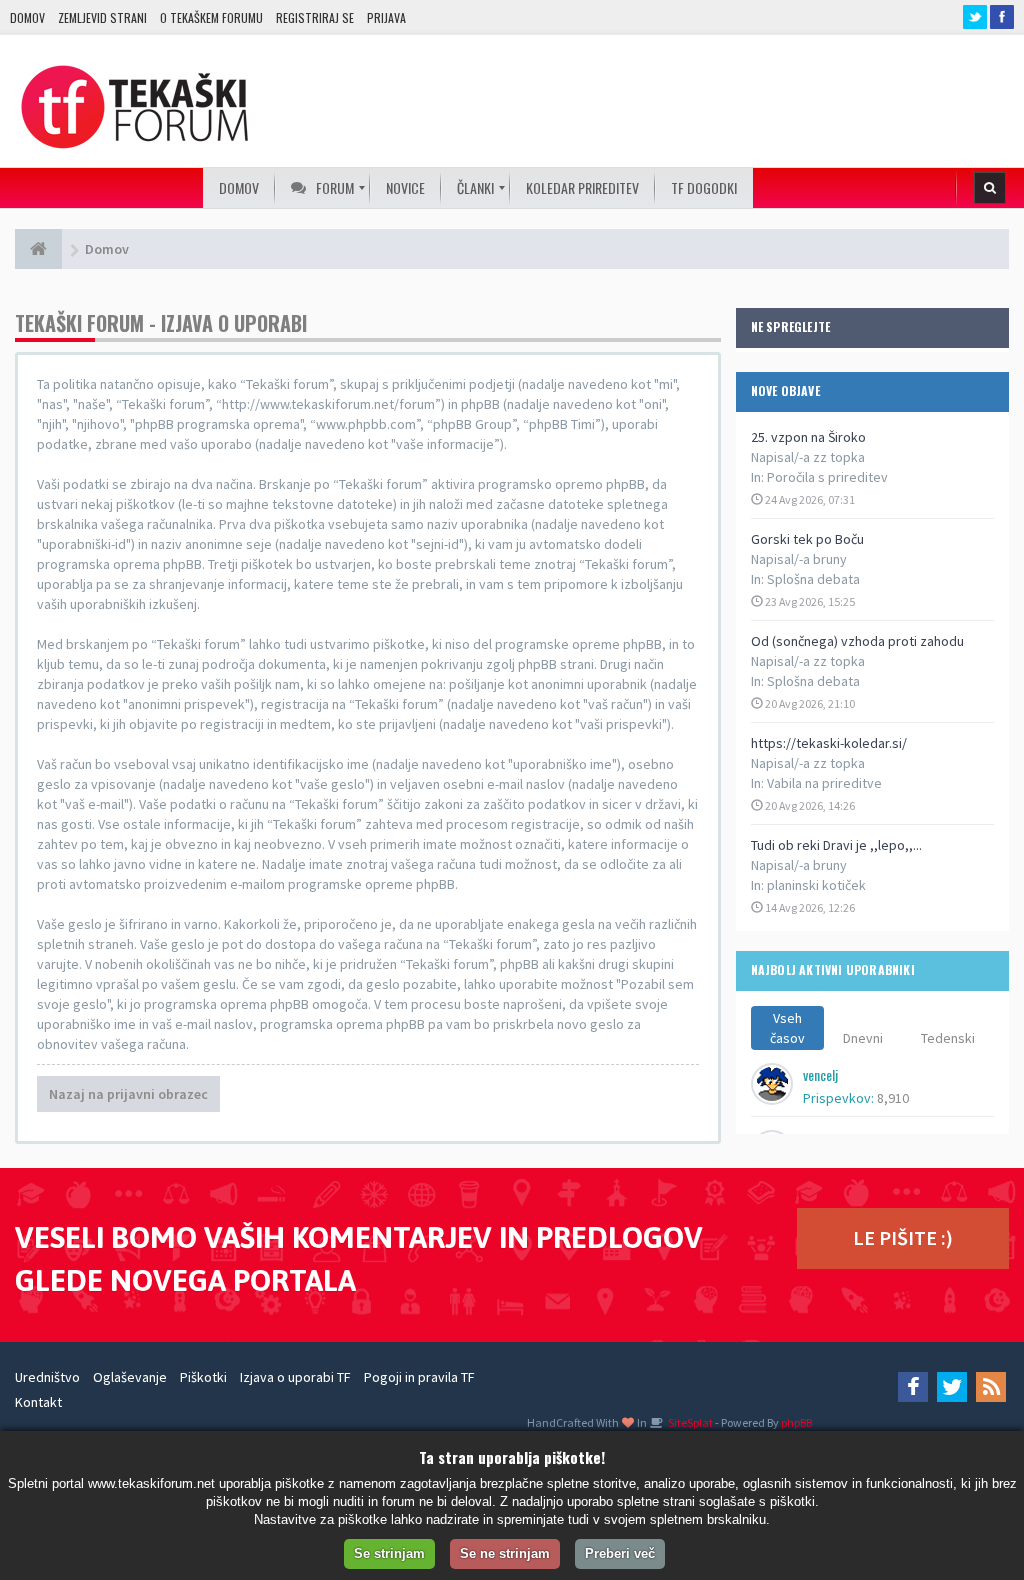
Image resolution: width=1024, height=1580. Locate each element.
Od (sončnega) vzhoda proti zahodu (857, 641)
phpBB (796, 1422)
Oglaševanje (130, 1377)
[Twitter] (952, 1387)
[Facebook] (913, 1387)
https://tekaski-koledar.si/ (829, 743)
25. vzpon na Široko (808, 437)
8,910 (893, 1098)
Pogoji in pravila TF (419, 1377)
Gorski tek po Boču (807, 539)
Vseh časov (787, 1028)
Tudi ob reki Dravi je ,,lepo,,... (836, 845)
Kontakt (38, 1402)
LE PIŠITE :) (903, 1237)
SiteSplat (689, 1422)
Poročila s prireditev (827, 477)
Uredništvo (47, 1377)
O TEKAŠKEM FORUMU (211, 17)
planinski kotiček (816, 885)
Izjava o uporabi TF (295, 1377)
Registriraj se (315, 17)
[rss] (991, 1387)
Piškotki (203, 1377)
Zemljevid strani (102, 17)
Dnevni (863, 1038)
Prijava (386, 17)
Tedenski (948, 1038)
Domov (27, 17)
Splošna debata (813, 579)
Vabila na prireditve (824, 783)
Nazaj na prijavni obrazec (128, 1094)
